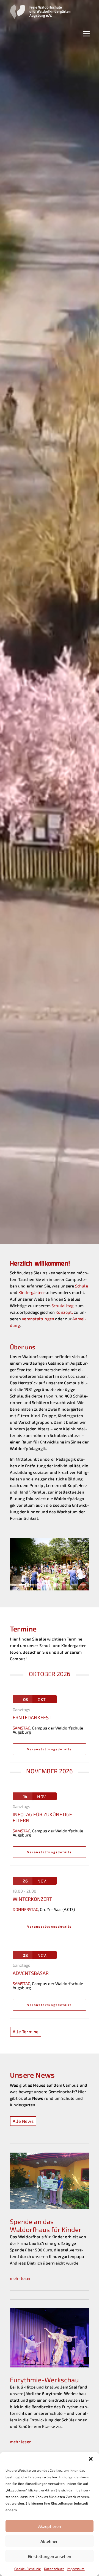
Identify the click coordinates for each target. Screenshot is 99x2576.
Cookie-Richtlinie (28, 2569)
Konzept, (65, 1312)
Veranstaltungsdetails (50, 1756)
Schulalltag (62, 1306)
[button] (91, 2459)
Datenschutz (54, 2569)
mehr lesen (21, 2285)
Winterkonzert (32, 1905)
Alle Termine (26, 2038)
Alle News (23, 2128)
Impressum (76, 2569)
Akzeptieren (50, 2526)
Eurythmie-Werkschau (44, 2386)
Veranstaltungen (38, 1319)
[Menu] (86, 33)
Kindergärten (31, 1292)
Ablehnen (50, 2541)
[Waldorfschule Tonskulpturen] (50, 1595)
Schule (82, 1286)
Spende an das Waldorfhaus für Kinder (46, 2232)
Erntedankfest (32, 1724)
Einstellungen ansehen (50, 2556)
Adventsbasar (31, 1980)
